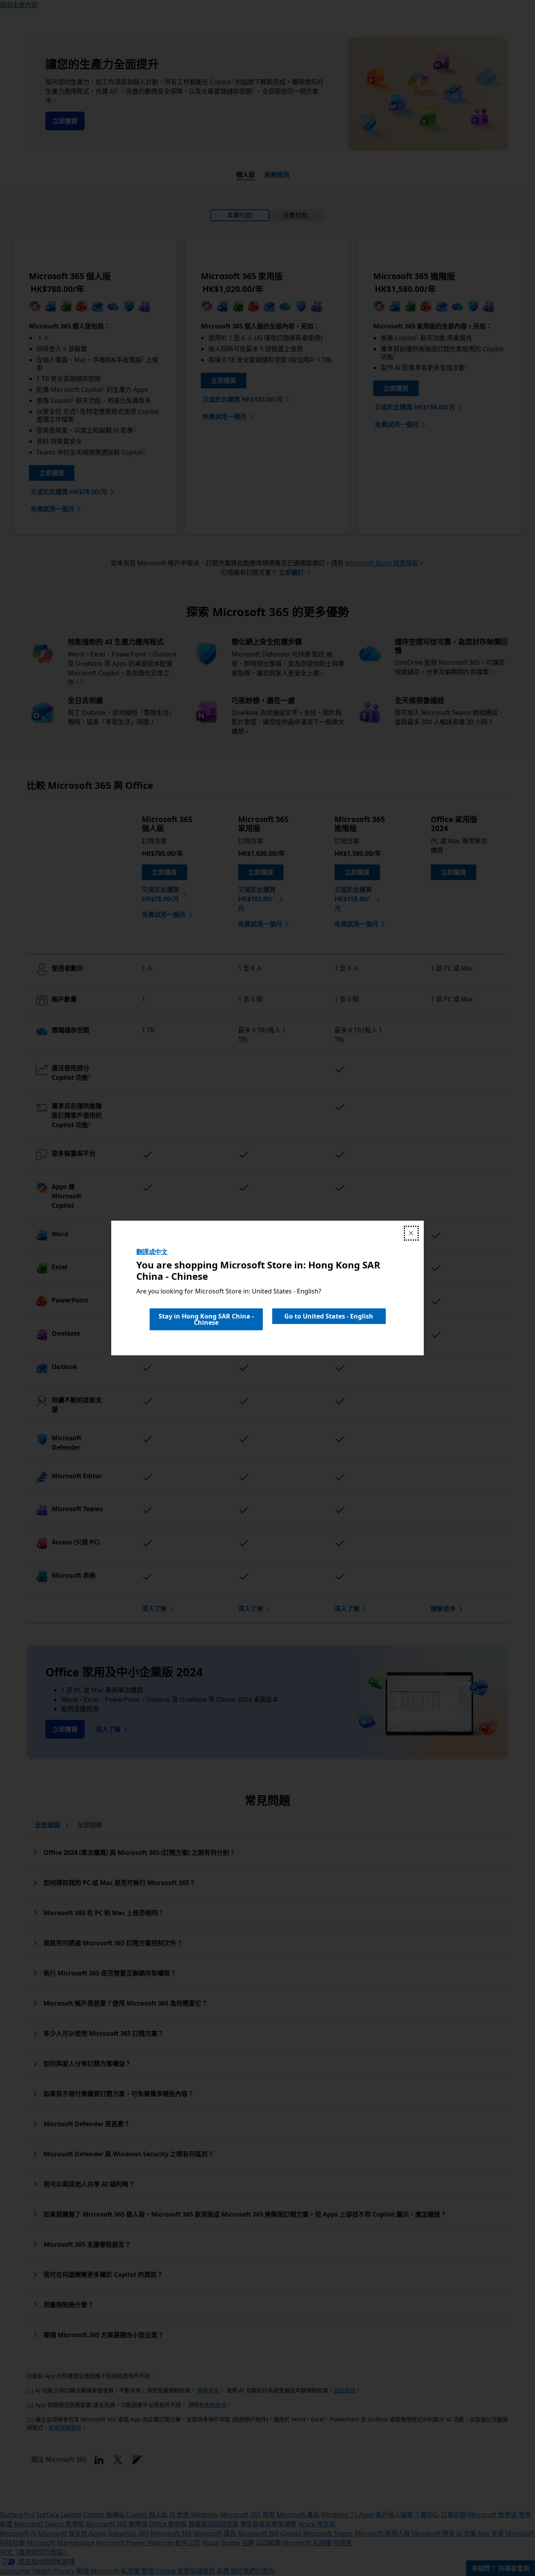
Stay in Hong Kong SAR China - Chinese (206, 1319)
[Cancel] (411, 1233)
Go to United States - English (329, 1316)
